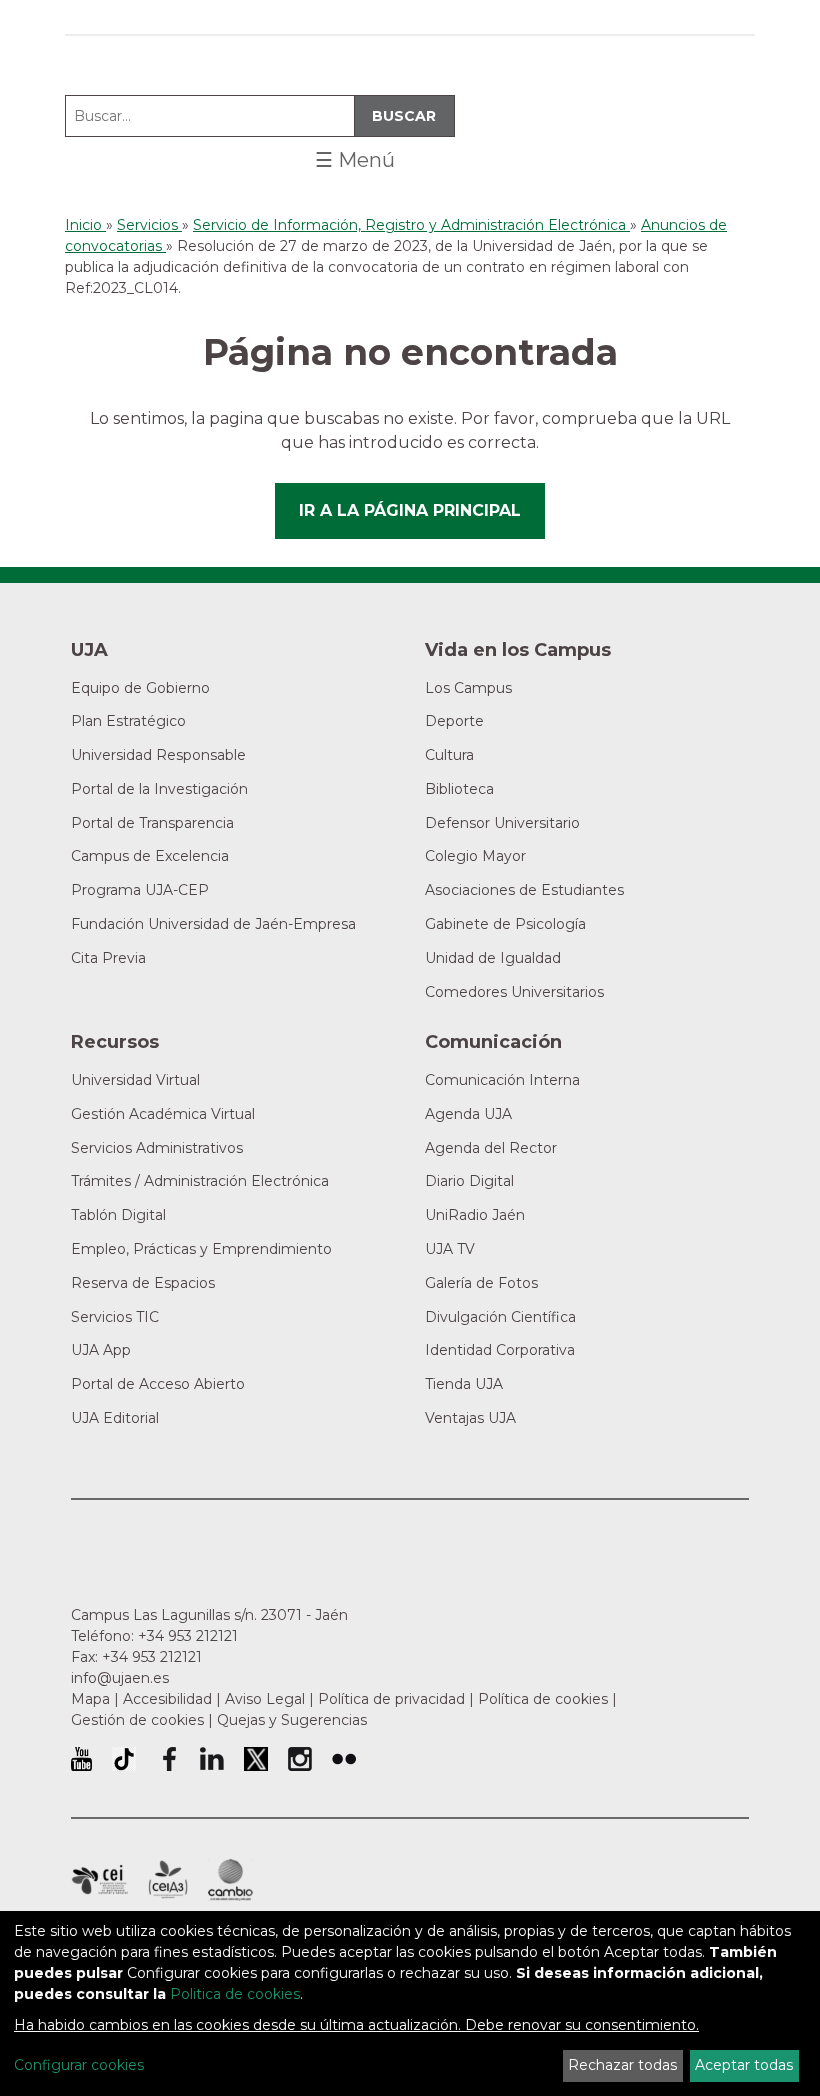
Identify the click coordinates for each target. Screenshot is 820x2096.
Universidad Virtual (135, 1080)
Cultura (449, 755)
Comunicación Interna (502, 1080)
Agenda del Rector (491, 1148)
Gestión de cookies (137, 1720)
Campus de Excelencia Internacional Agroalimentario (168, 1880)
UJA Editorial (115, 1418)
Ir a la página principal (410, 510)
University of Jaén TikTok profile (124, 1759)
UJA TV (450, 1249)
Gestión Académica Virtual (163, 1114)
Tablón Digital (118, 1215)
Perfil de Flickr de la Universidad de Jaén (344, 1759)
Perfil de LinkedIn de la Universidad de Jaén (212, 1759)
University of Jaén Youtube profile (81, 1759)
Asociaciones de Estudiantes (524, 890)
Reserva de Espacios (143, 1283)
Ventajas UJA (470, 1418)
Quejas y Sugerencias (292, 1720)
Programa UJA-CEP (140, 890)
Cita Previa (108, 958)
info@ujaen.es (120, 1678)
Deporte (454, 721)
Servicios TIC (115, 1317)
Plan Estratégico (128, 721)
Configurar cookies (79, 2065)
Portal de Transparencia (152, 823)
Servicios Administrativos (157, 1148)
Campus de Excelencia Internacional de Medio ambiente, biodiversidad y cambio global (230, 1880)
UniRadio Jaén (475, 1215)
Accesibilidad (167, 1699)
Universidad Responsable (158, 755)
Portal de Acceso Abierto (158, 1384)
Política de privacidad (391, 1699)
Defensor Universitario (502, 823)
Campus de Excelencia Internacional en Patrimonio (99, 1880)
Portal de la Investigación (159, 789)
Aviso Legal (265, 1699)
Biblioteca (459, 789)
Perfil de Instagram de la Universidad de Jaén (300, 1759)
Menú (355, 160)
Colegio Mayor (475, 856)
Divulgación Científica (500, 1317)
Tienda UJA (464, 1384)
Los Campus (468, 688)
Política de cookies (543, 1699)
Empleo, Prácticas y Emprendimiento (201, 1249)
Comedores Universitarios (514, 992)
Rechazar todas (622, 2065)
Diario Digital (469, 1181)
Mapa (90, 1699)
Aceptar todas (744, 2065)
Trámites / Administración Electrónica (200, 1181)
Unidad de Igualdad (493, 958)
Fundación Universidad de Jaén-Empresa (213, 924)
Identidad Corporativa (500, 1350)
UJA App (101, 1350)
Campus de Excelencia (150, 856)
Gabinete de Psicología (505, 924)
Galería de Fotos (481, 1283)
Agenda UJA (468, 1114)
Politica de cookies (235, 1994)
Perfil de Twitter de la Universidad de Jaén (256, 1759)
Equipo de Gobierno (140, 688)
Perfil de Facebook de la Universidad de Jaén (168, 1759)
